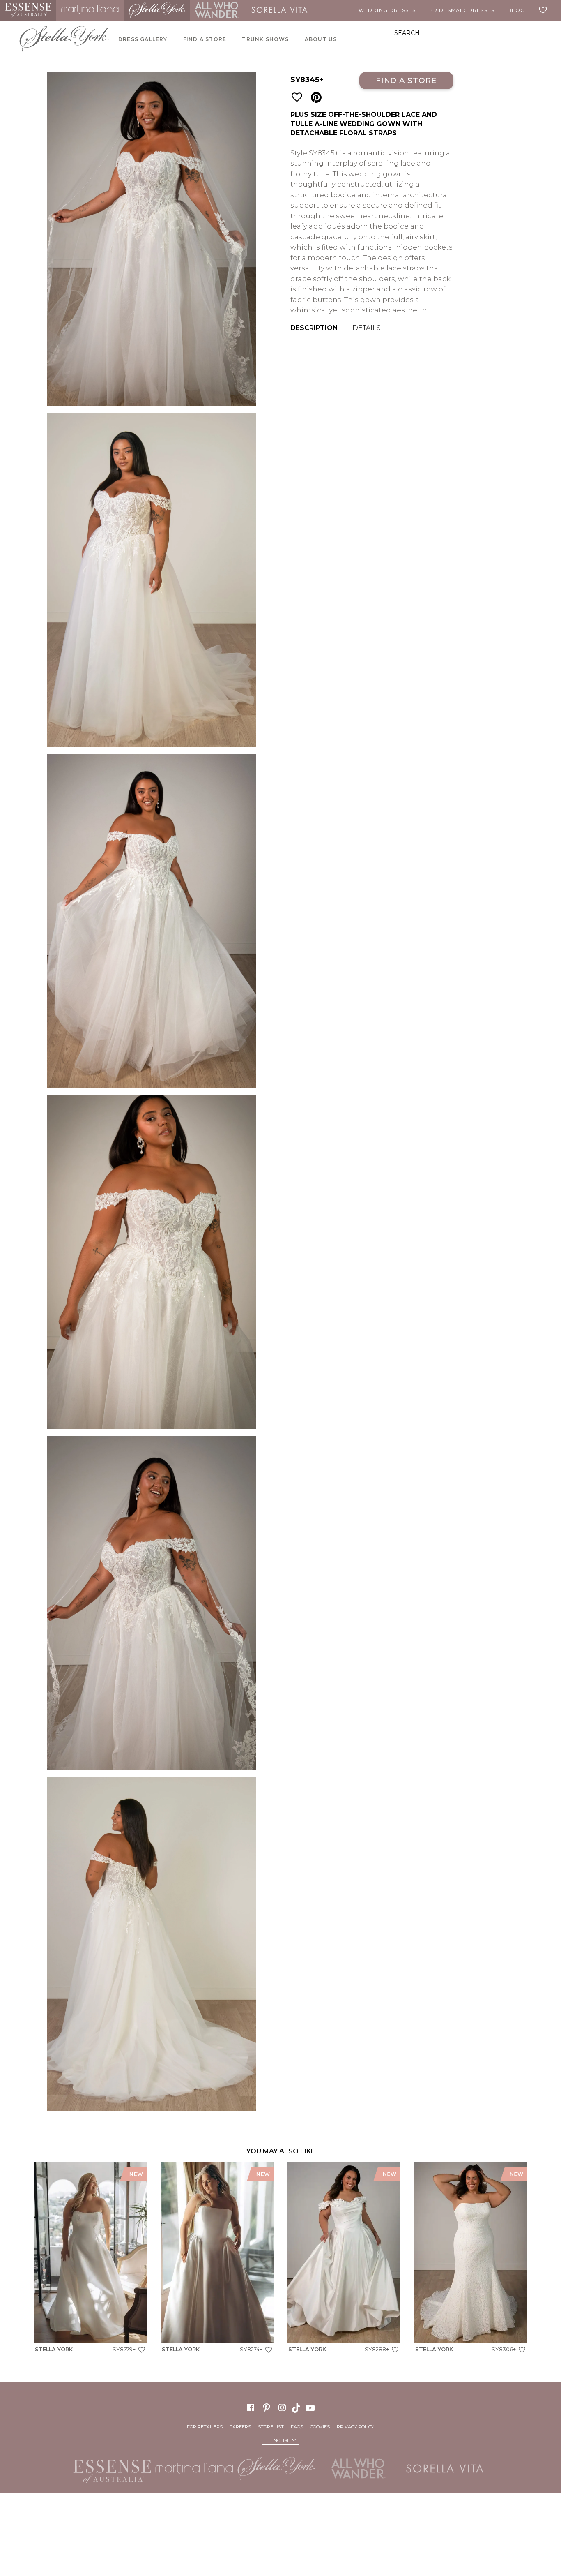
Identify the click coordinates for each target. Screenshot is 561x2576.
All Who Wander (217, 10)
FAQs (297, 2427)
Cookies (320, 2427)
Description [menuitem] (314, 328)
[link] (90, 2259)
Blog (516, 10)
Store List (271, 2427)
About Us (321, 39)
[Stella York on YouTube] (311, 2407)
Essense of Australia (28, 10)
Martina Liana (90, 10)
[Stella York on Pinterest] (267, 2407)
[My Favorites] (545, 10)
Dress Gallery (143, 39)
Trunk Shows (265, 39)
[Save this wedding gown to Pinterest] (316, 98)
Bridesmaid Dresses (462, 10)
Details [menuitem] (367, 328)
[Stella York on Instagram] (282, 2407)
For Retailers (205, 2427)
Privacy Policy (355, 2427)
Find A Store (205, 39)
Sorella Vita (279, 10)
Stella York (157, 10)
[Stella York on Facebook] (251, 2407)
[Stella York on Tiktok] (297, 2407)
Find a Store (406, 80)
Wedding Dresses (387, 10)
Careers (240, 2427)
